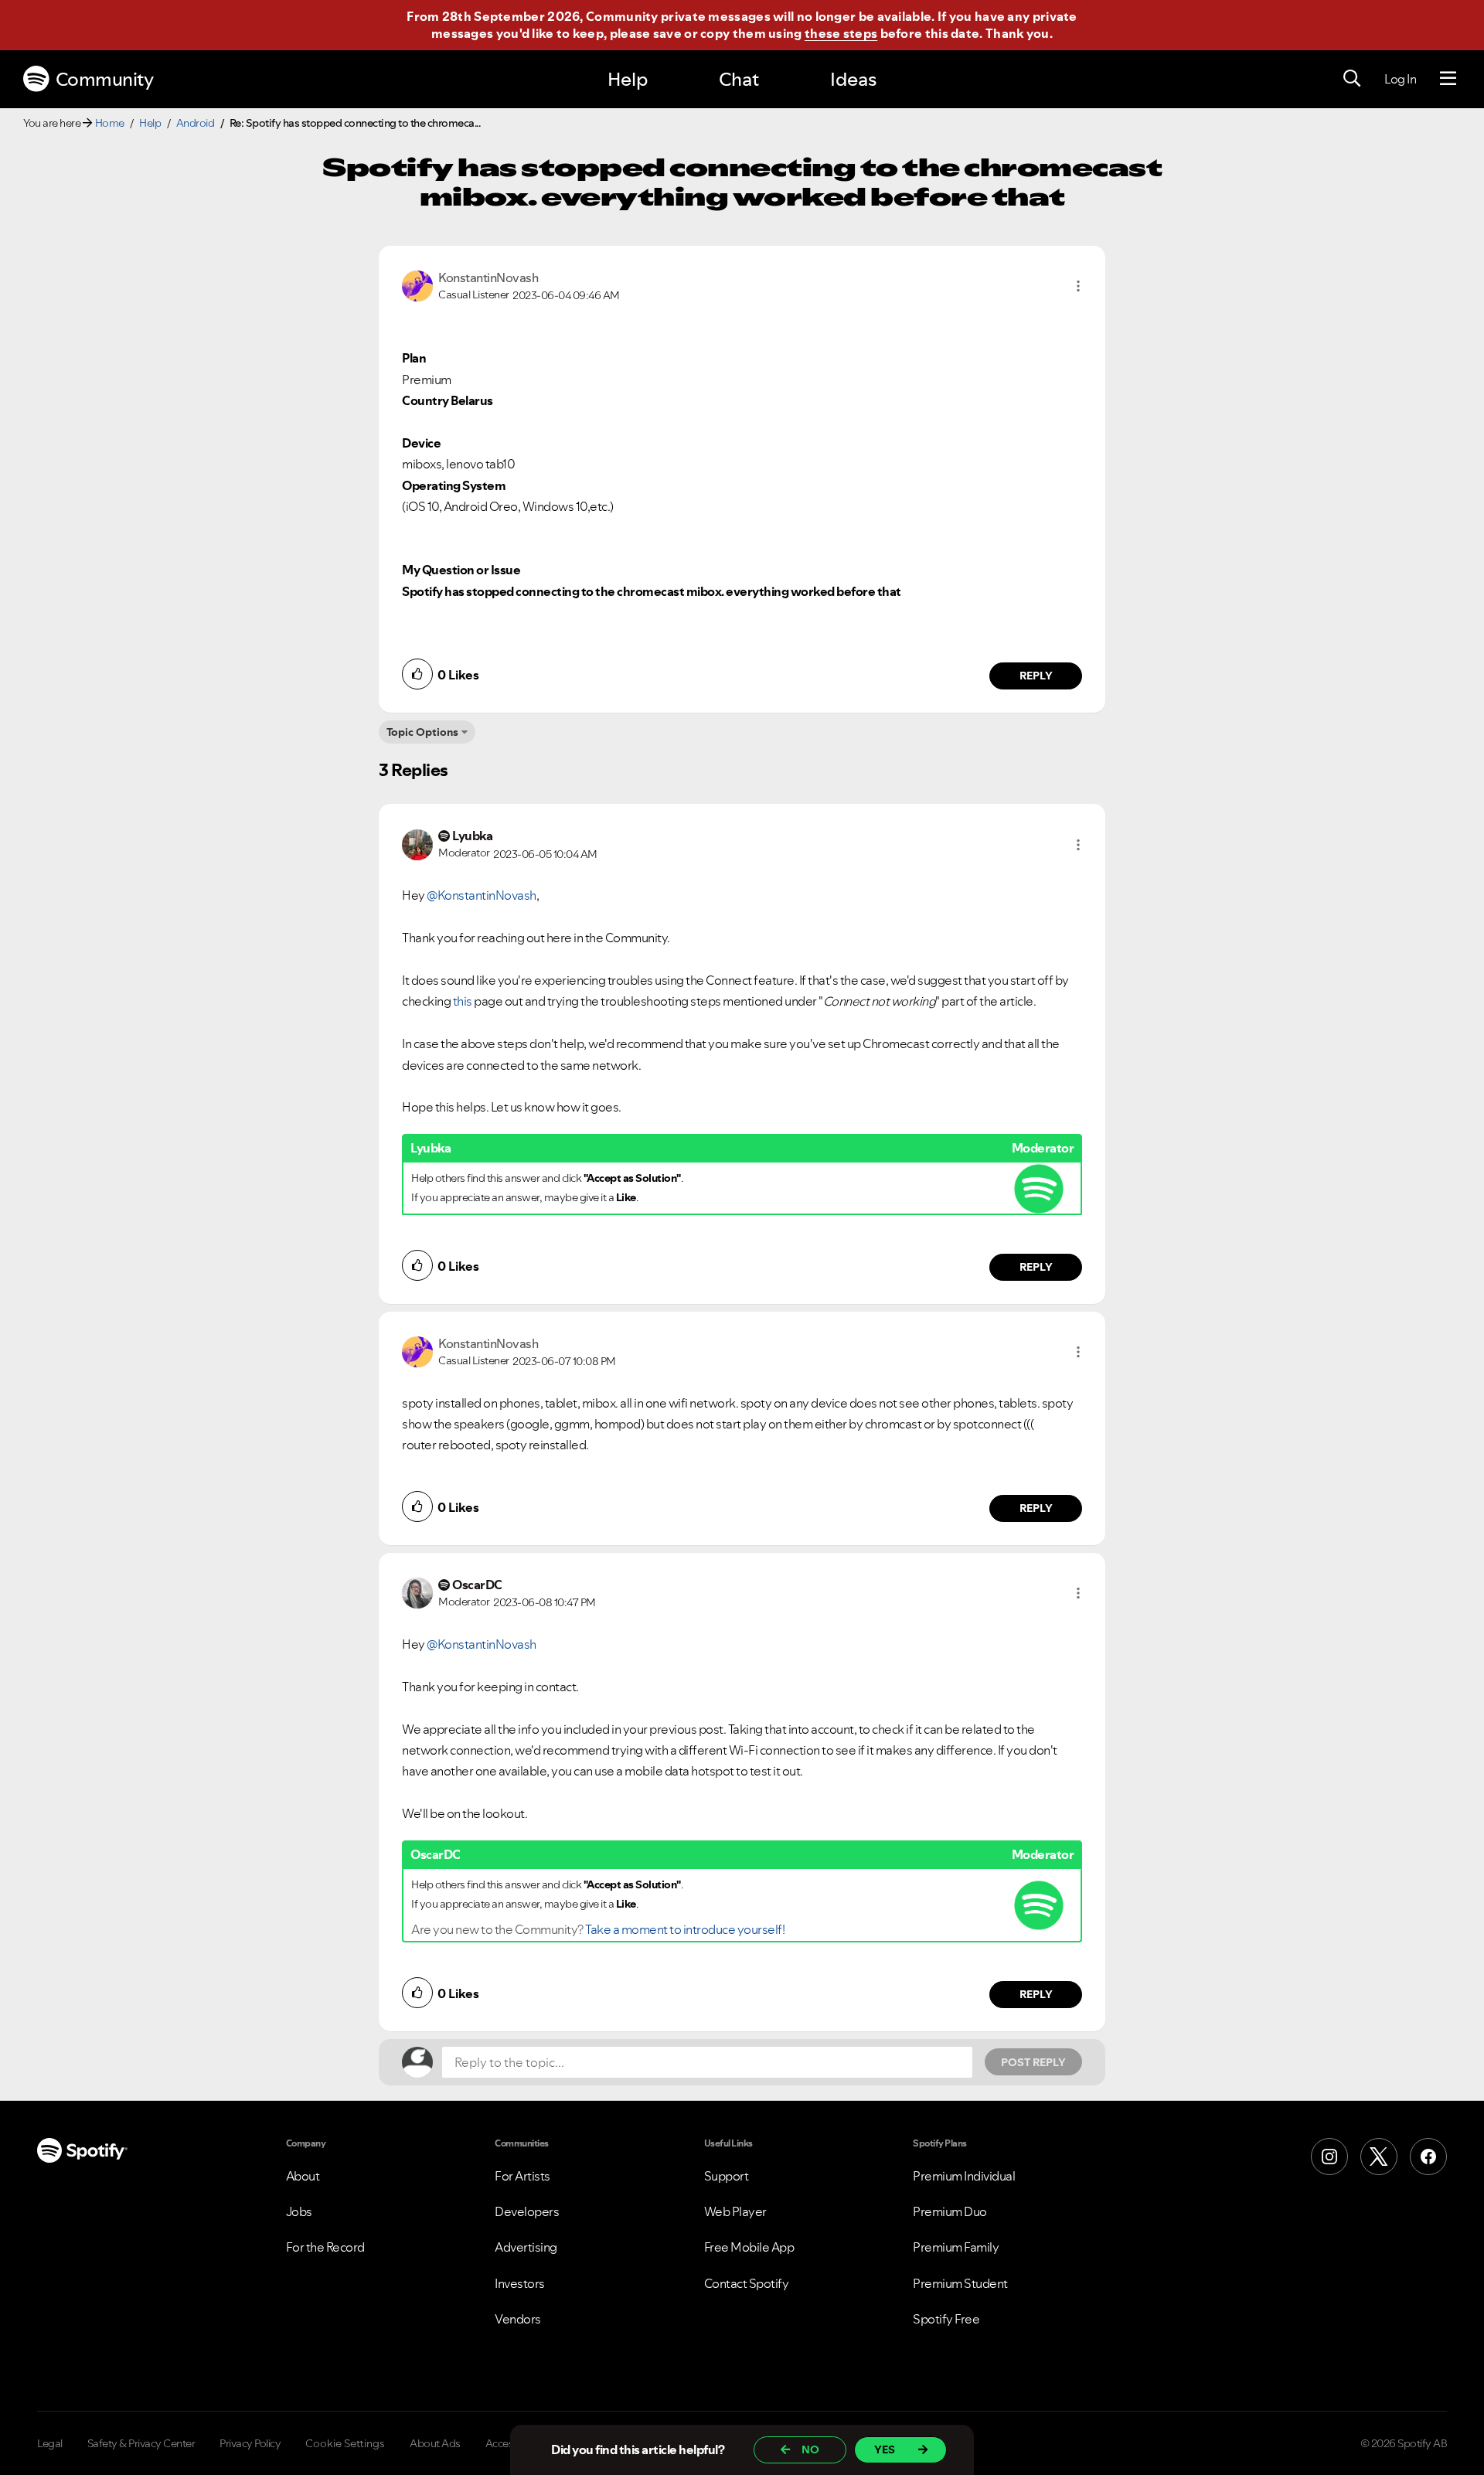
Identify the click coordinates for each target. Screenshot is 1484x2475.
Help (628, 79)
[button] (1078, 286)
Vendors (518, 2319)
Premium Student (960, 2283)
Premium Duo (950, 2211)
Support (727, 2176)
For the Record (325, 2247)
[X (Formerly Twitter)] (1379, 2157)
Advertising (526, 2247)
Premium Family (956, 2247)
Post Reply (1033, 2062)
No (810, 2449)
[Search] (1352, 79)
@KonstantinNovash (482, 895)
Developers (527, 2211)
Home (110, 123)
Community (105, 79)
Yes (885, 2449)
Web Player (735, 2211)
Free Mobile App (749, 2247)
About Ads (435, 2443)
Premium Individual (964, 2176)
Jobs (299, 2211)
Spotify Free (946, 2319)
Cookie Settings (345, 2443)
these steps (841, 33)
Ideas (853, 79)
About (303, 2176)
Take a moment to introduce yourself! (685, 1929)
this (463, 1001)
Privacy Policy (250, 2443)
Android (196, 123)
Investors (520, 2283)
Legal (50, 2443)
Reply (1036, 676)
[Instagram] (1329, 2157)
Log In (1400, 79)
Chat (739, 79)
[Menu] (1448, 79)
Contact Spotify (747, 2283)
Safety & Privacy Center (141, 2443)
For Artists (522, 2176)
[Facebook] (1428, 2157)
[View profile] (417, 284)
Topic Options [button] (422, 732)
